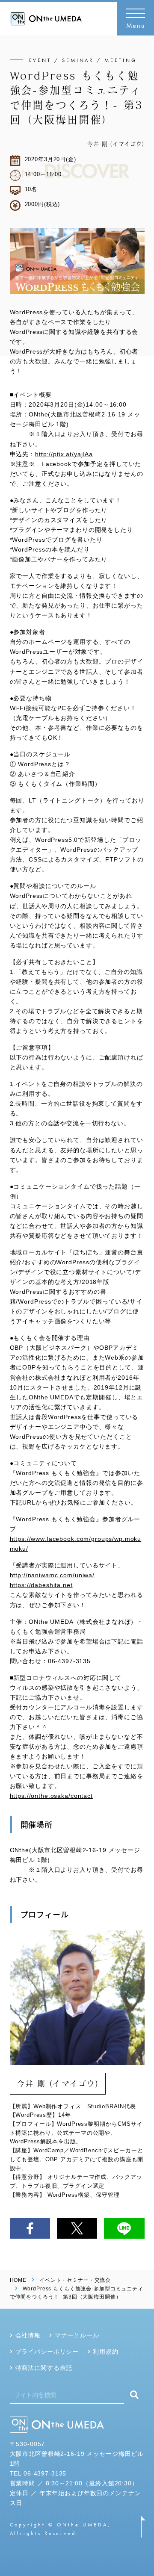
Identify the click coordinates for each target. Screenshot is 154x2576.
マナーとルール (77, 2335)
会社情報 (28, 2335)
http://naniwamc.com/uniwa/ (52, 1575)
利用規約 (105, 2352)
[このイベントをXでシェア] (77, 2228)
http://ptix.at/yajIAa (64, 454)
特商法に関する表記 (44, 2368)
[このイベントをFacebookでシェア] (30, 2228)
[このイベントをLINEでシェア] (124, 2228)
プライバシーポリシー (47, 2352)
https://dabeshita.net (41, 1585)
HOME (18, 2280)
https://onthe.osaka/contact (51, 1796)
